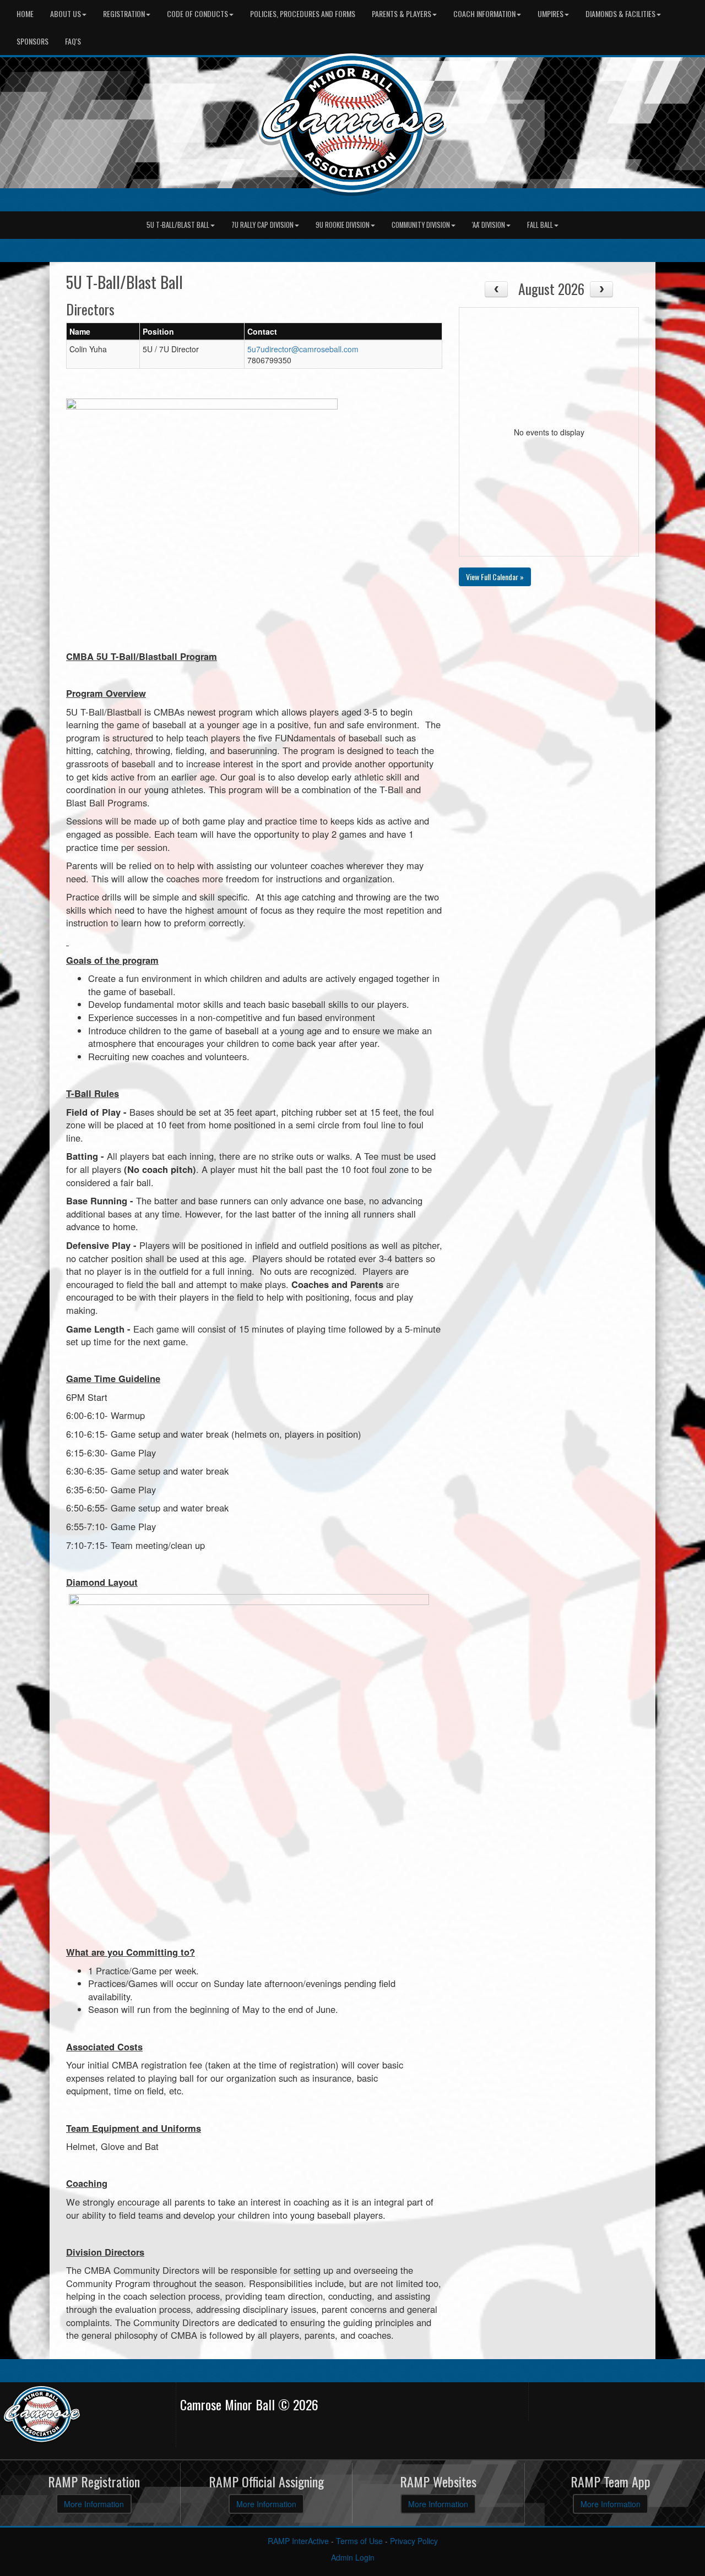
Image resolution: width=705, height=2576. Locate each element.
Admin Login (353, 2557)
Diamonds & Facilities (620, 13)
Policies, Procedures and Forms (303, 13)
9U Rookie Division (343, 225)
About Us (66, 13)
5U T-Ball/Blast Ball (178, 225)
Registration (124, 13)
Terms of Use (359, 2541)
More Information (94, 2504)
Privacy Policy (414, 2541)
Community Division (421, 225)
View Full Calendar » (495, 577)
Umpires (551, 13)
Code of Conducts (197, 13)
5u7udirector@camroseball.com (303, 349)
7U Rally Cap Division (262, 225)
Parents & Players (402, 13)
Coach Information (484, 13)
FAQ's (73, 41)
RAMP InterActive (298, 2541)
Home (25, 13)
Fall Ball (540, 225)
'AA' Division (489, 225)
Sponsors (32, 41)
